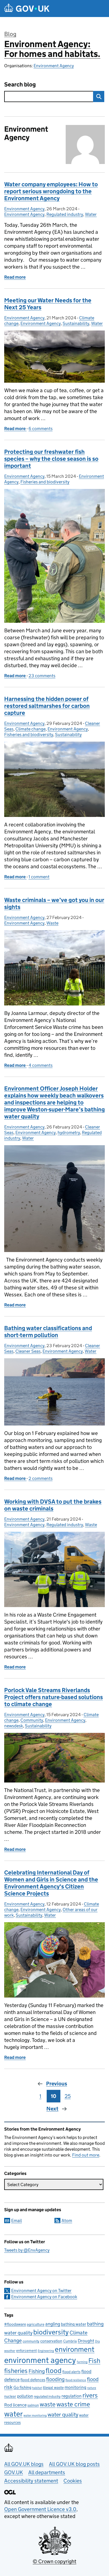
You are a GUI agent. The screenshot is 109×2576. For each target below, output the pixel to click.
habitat (37, 2388)
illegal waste (53, 2388)
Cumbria (70, 2341)
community (31, 2341)
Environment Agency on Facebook (44, 2297)
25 (68, 2096)
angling (53, 2324)
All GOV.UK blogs (24, 2464)
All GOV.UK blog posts (74, 2464)
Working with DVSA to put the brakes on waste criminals (53, 1505)
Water (91, 214)
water (13, 2414)
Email (16, 2221)
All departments (47, 2472)
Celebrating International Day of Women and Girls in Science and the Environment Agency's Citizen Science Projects (51, 1883)
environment (75, 2349)
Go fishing (22, 2387)
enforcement (27, 2351)
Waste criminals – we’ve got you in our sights (54, 904)
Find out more (86, 2155)
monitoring (75, 2387)
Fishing (37, 2371)
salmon (33, 2405)
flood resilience (76, 2380)
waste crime (73, 2404)
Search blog (20, 85)
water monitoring (35, 2415)
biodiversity (51, 2332)
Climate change (30, 729)
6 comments (41, 429)
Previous (57, 2084)
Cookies (73, 2481)
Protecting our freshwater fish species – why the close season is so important (51, 459)
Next (52, 2109)
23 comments (42, 676)
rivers (90, 2395)
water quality (63, 2414)
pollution (25, 2396)
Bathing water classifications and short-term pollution (48, 1332)
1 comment (39, 877)
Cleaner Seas (28, 1351)
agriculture (36, 2324)
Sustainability (76, 323)
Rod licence (15, 2405)
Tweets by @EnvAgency (27, 2250)
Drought (86, 2341)
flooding (55, 2379)
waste (48, 2404)
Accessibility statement (31, 2481)
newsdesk (14, 1726)
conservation (51, 2341)
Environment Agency (54, 66)
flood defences (33, 2380)
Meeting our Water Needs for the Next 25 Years (48, 304)
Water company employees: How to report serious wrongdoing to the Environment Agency (51, 191)
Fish (94, 2361)
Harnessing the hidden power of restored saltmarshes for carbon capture (47, 706)
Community (32, 1720)
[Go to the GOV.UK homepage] (27, 9)
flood (54, 2371)
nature (92, 2388)
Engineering (46, 2351)
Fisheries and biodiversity (45, 482)
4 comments (41, 1065)
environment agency (40, 2360)
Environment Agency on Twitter (41, 2291)
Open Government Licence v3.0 (40, 2509)
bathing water (74, 2324)
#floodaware (15, 2324)
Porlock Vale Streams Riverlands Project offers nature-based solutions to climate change (54, 1697)
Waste (52, 923)
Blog (10, 34)
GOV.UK (14, 2472)
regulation (72, 2396)
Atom (67, 2221)
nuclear (10, 2396)
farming (82, 2362)
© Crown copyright (54, 2561)
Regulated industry (65, 214)
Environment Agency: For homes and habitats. (52, 49)
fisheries (16, 2371)
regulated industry (47, 2396)
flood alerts (71, 2372)
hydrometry (69, 1133)
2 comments (41, 1478)
